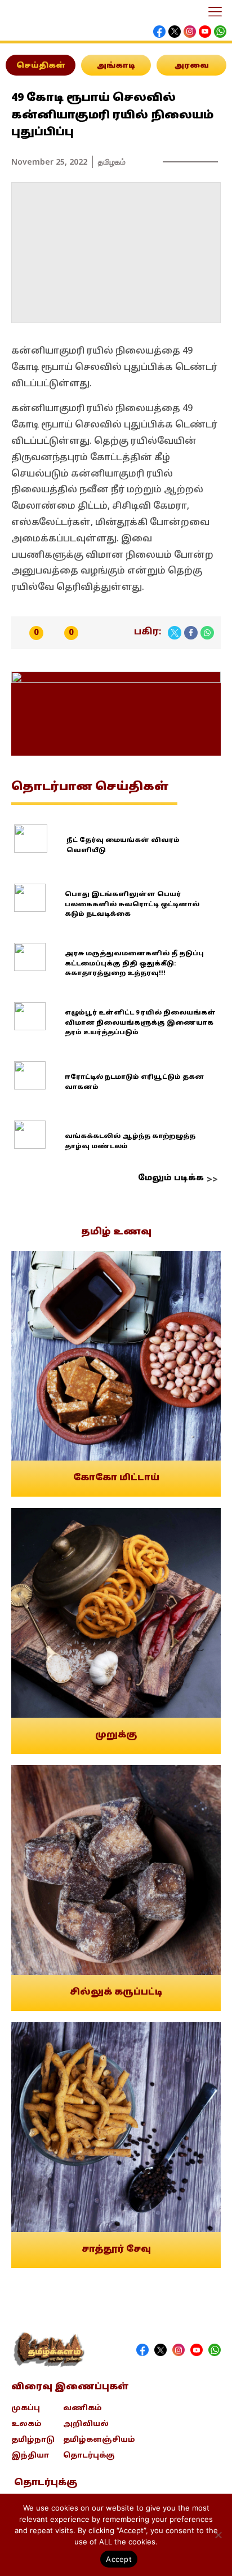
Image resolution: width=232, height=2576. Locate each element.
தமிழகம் (112, 162)
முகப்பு (26, 2409)
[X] (175, 633)
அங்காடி (116, 66)
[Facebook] (191, 633)
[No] (218, 2535)
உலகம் (26, 2424)
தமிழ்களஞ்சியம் (99, 2440)
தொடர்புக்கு (89, 2456)
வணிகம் (82, 2409)
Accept (119, 2559)
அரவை (192, 66)
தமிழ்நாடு (33, 2440)
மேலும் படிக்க (171, 1178)
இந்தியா (30, 2456)
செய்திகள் (41, 66)
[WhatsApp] (207, 633)
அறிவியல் (86, 2424)
